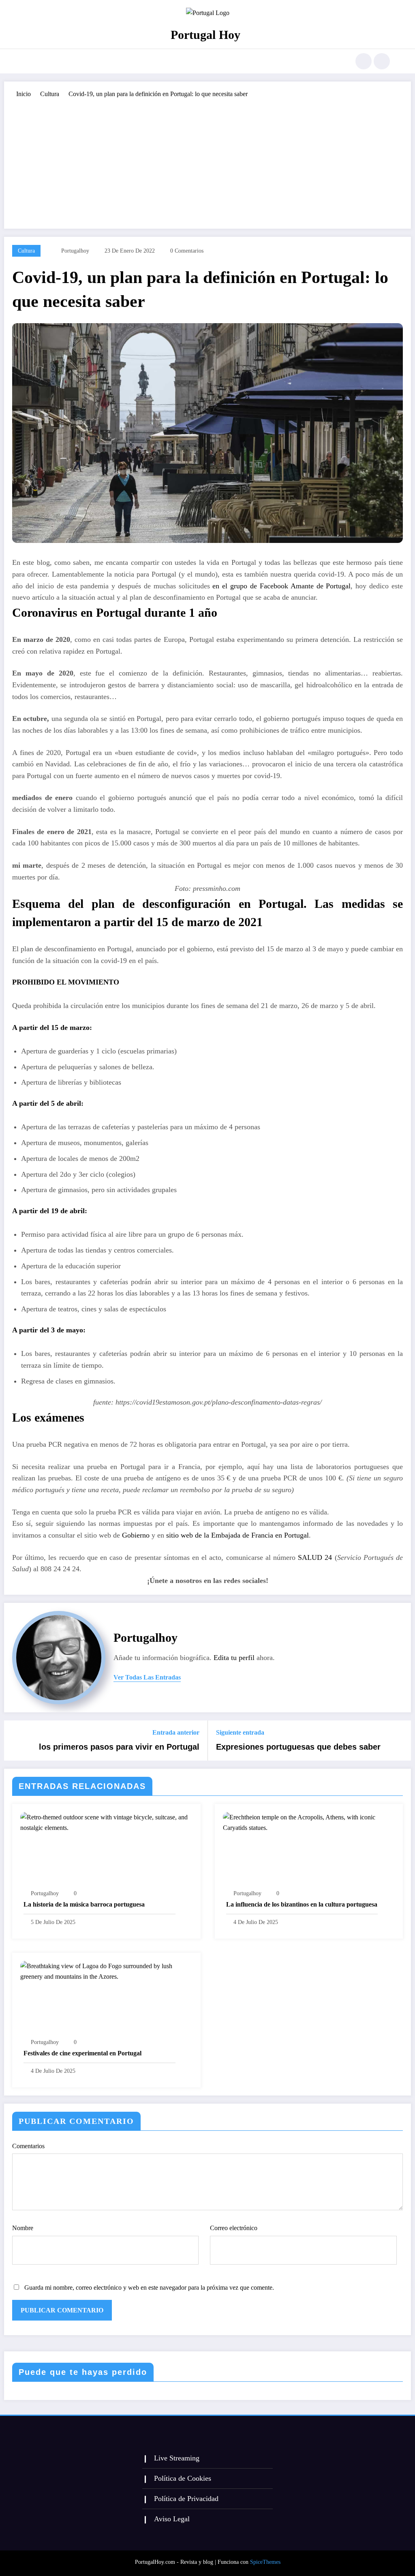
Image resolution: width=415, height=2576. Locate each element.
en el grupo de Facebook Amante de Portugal (281, 586)
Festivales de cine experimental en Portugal (82, 2053)
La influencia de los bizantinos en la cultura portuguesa (302, 1904)
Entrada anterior (176, 1732)
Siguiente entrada (240, 1732)
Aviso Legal (172, 2519)
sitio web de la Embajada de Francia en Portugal (237, 1535)
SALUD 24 (315, 1557)
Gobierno (136, 1535)
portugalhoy (75, 251)
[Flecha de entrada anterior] (15, 1741)
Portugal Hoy (205, 35)
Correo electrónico (234, 2228)
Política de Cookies (183, 2478)
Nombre (23, 2228)
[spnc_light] (382, 61)
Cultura (26, 251)
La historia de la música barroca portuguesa (84, 1904)
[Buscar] (364, 61)
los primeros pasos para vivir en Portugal (119, 1747)
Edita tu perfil (234, 1658)
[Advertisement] (207, 160)
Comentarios (28, 2146)
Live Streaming (177, 2458)
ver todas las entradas (147, 1677)
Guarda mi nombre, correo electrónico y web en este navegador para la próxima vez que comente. (149, 2288)
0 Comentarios (187, 251)
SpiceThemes (265, 2562)
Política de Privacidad (186, 2499)
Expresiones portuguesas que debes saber (298, 1747)
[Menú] (30, 61)
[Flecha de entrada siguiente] (400, 1741)
